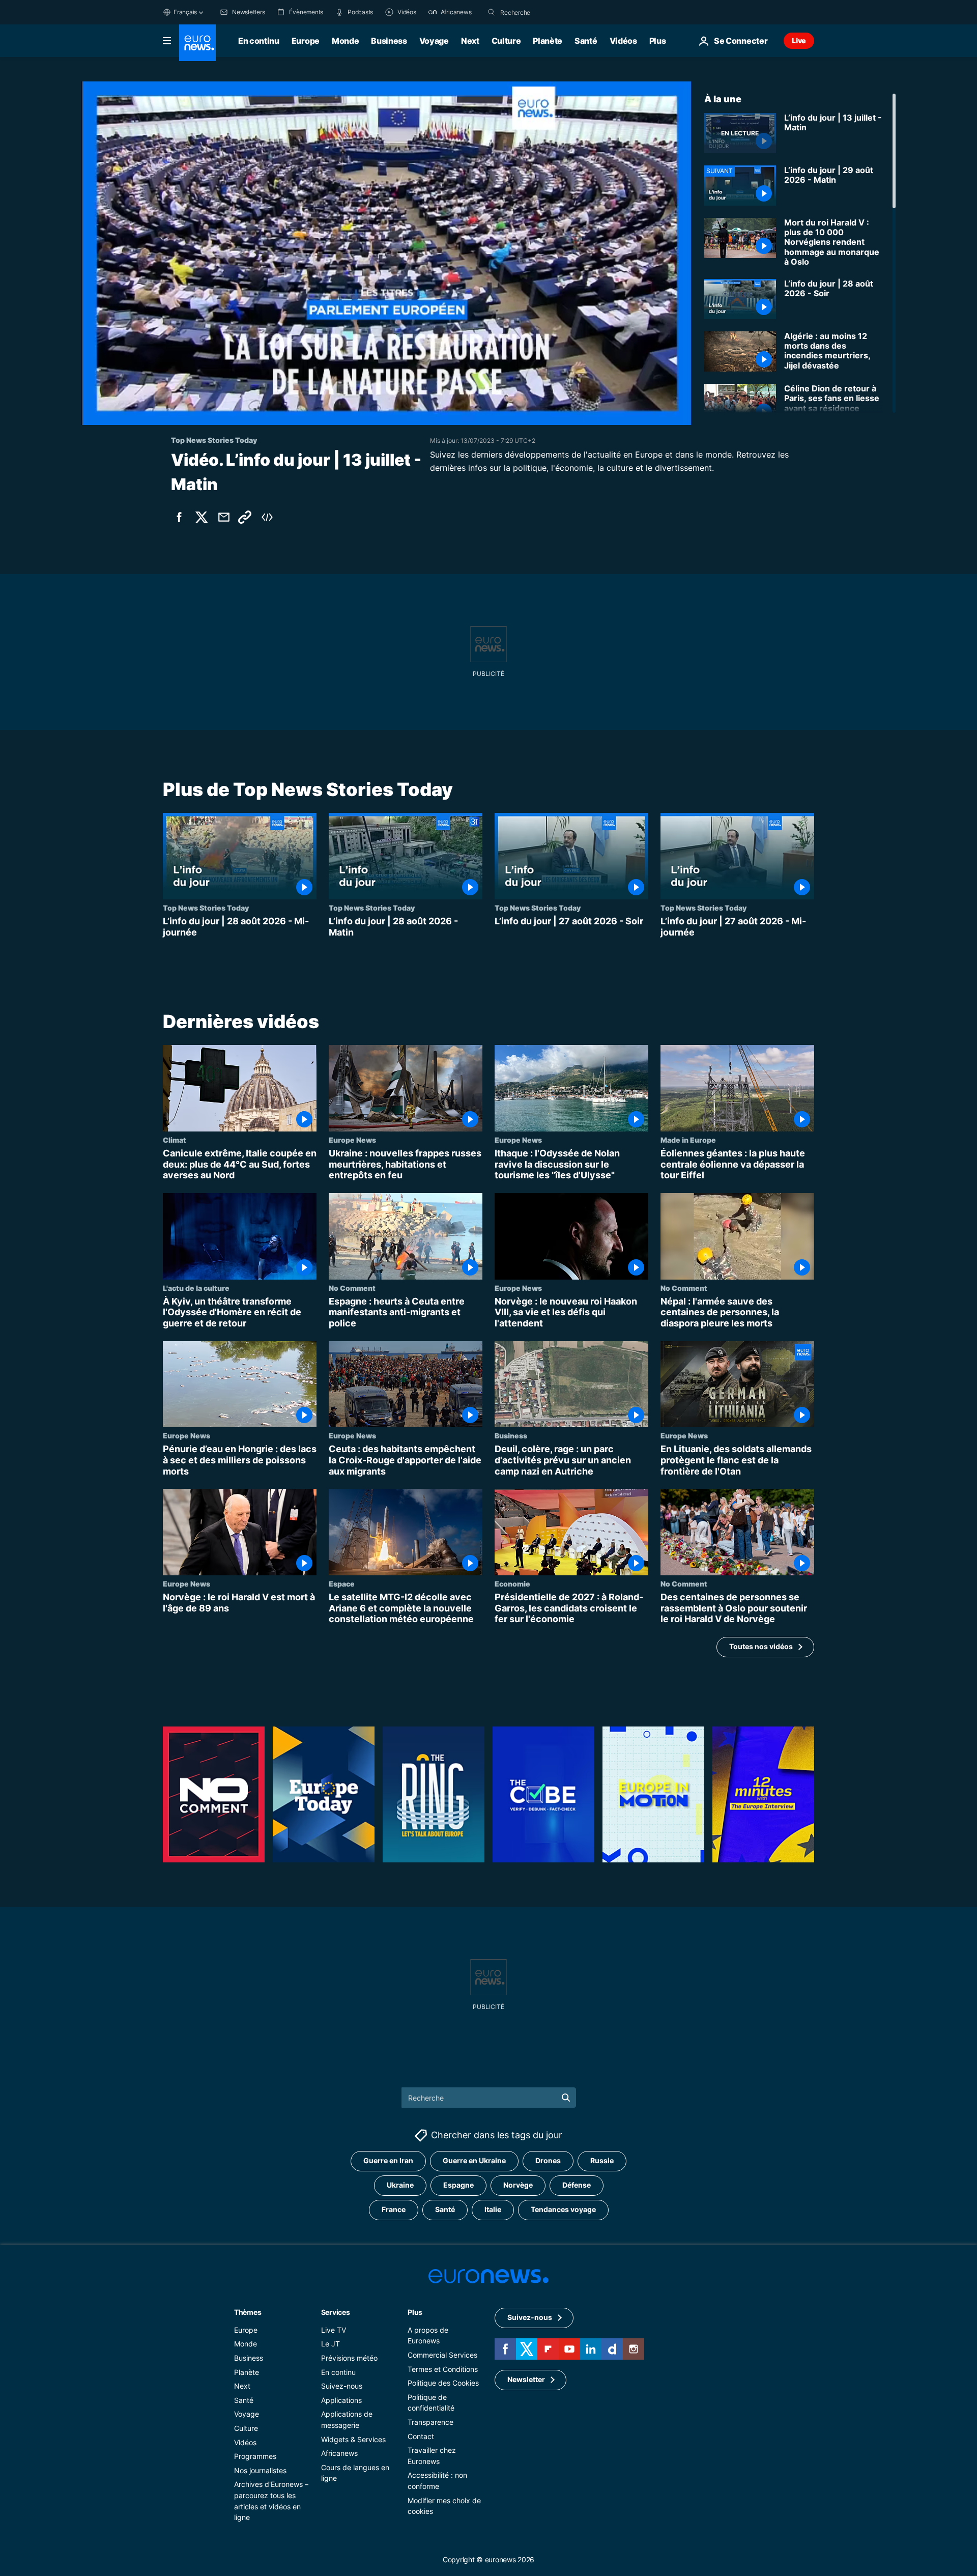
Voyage (434, 41)
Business (389, 41)
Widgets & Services (353, 2439)
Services (336, 2312)
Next (470, 41)
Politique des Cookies (443, 2383)
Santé (586, 41)
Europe (306, 41)
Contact (421, 2436)
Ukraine (400, 2185)
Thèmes (248, 2312)
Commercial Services (442, 2355)
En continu (259, 41)
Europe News (352, 1140)
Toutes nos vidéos (761, 1647)
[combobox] (543, 12)
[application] (387, 253)
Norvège (518, 2185)
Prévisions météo (349, 2358)
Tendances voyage (563, 2209)
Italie (493, 2209)
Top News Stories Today (206, 908)
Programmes (255, 2456)
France (394, 2209)
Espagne (458, 2185)
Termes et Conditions (443, 2369)
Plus (415, 2312)
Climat (175, 1140)
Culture (506, 41)
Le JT (331, 2344)
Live (799, 40)
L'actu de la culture (196, 1288)
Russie (602, 2160)
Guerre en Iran (388, 2160)
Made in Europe (688, 1140)
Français (185, 12)
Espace (342, 1583)
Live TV (334, 2330)
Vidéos (623, 41)
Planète (548, 41)
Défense (577, 2185)
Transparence (430, 2422)
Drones (548, 2160)
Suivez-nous (342, 2386)
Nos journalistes (260, 2470)
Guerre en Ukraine (474, 2160)
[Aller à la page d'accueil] (197, 43)
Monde (345, 41)
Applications (341, 2400)
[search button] (492, 12)
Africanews (339, 2453)
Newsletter (526, 2379)
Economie (512, 1583)
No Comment (352, 1288)
